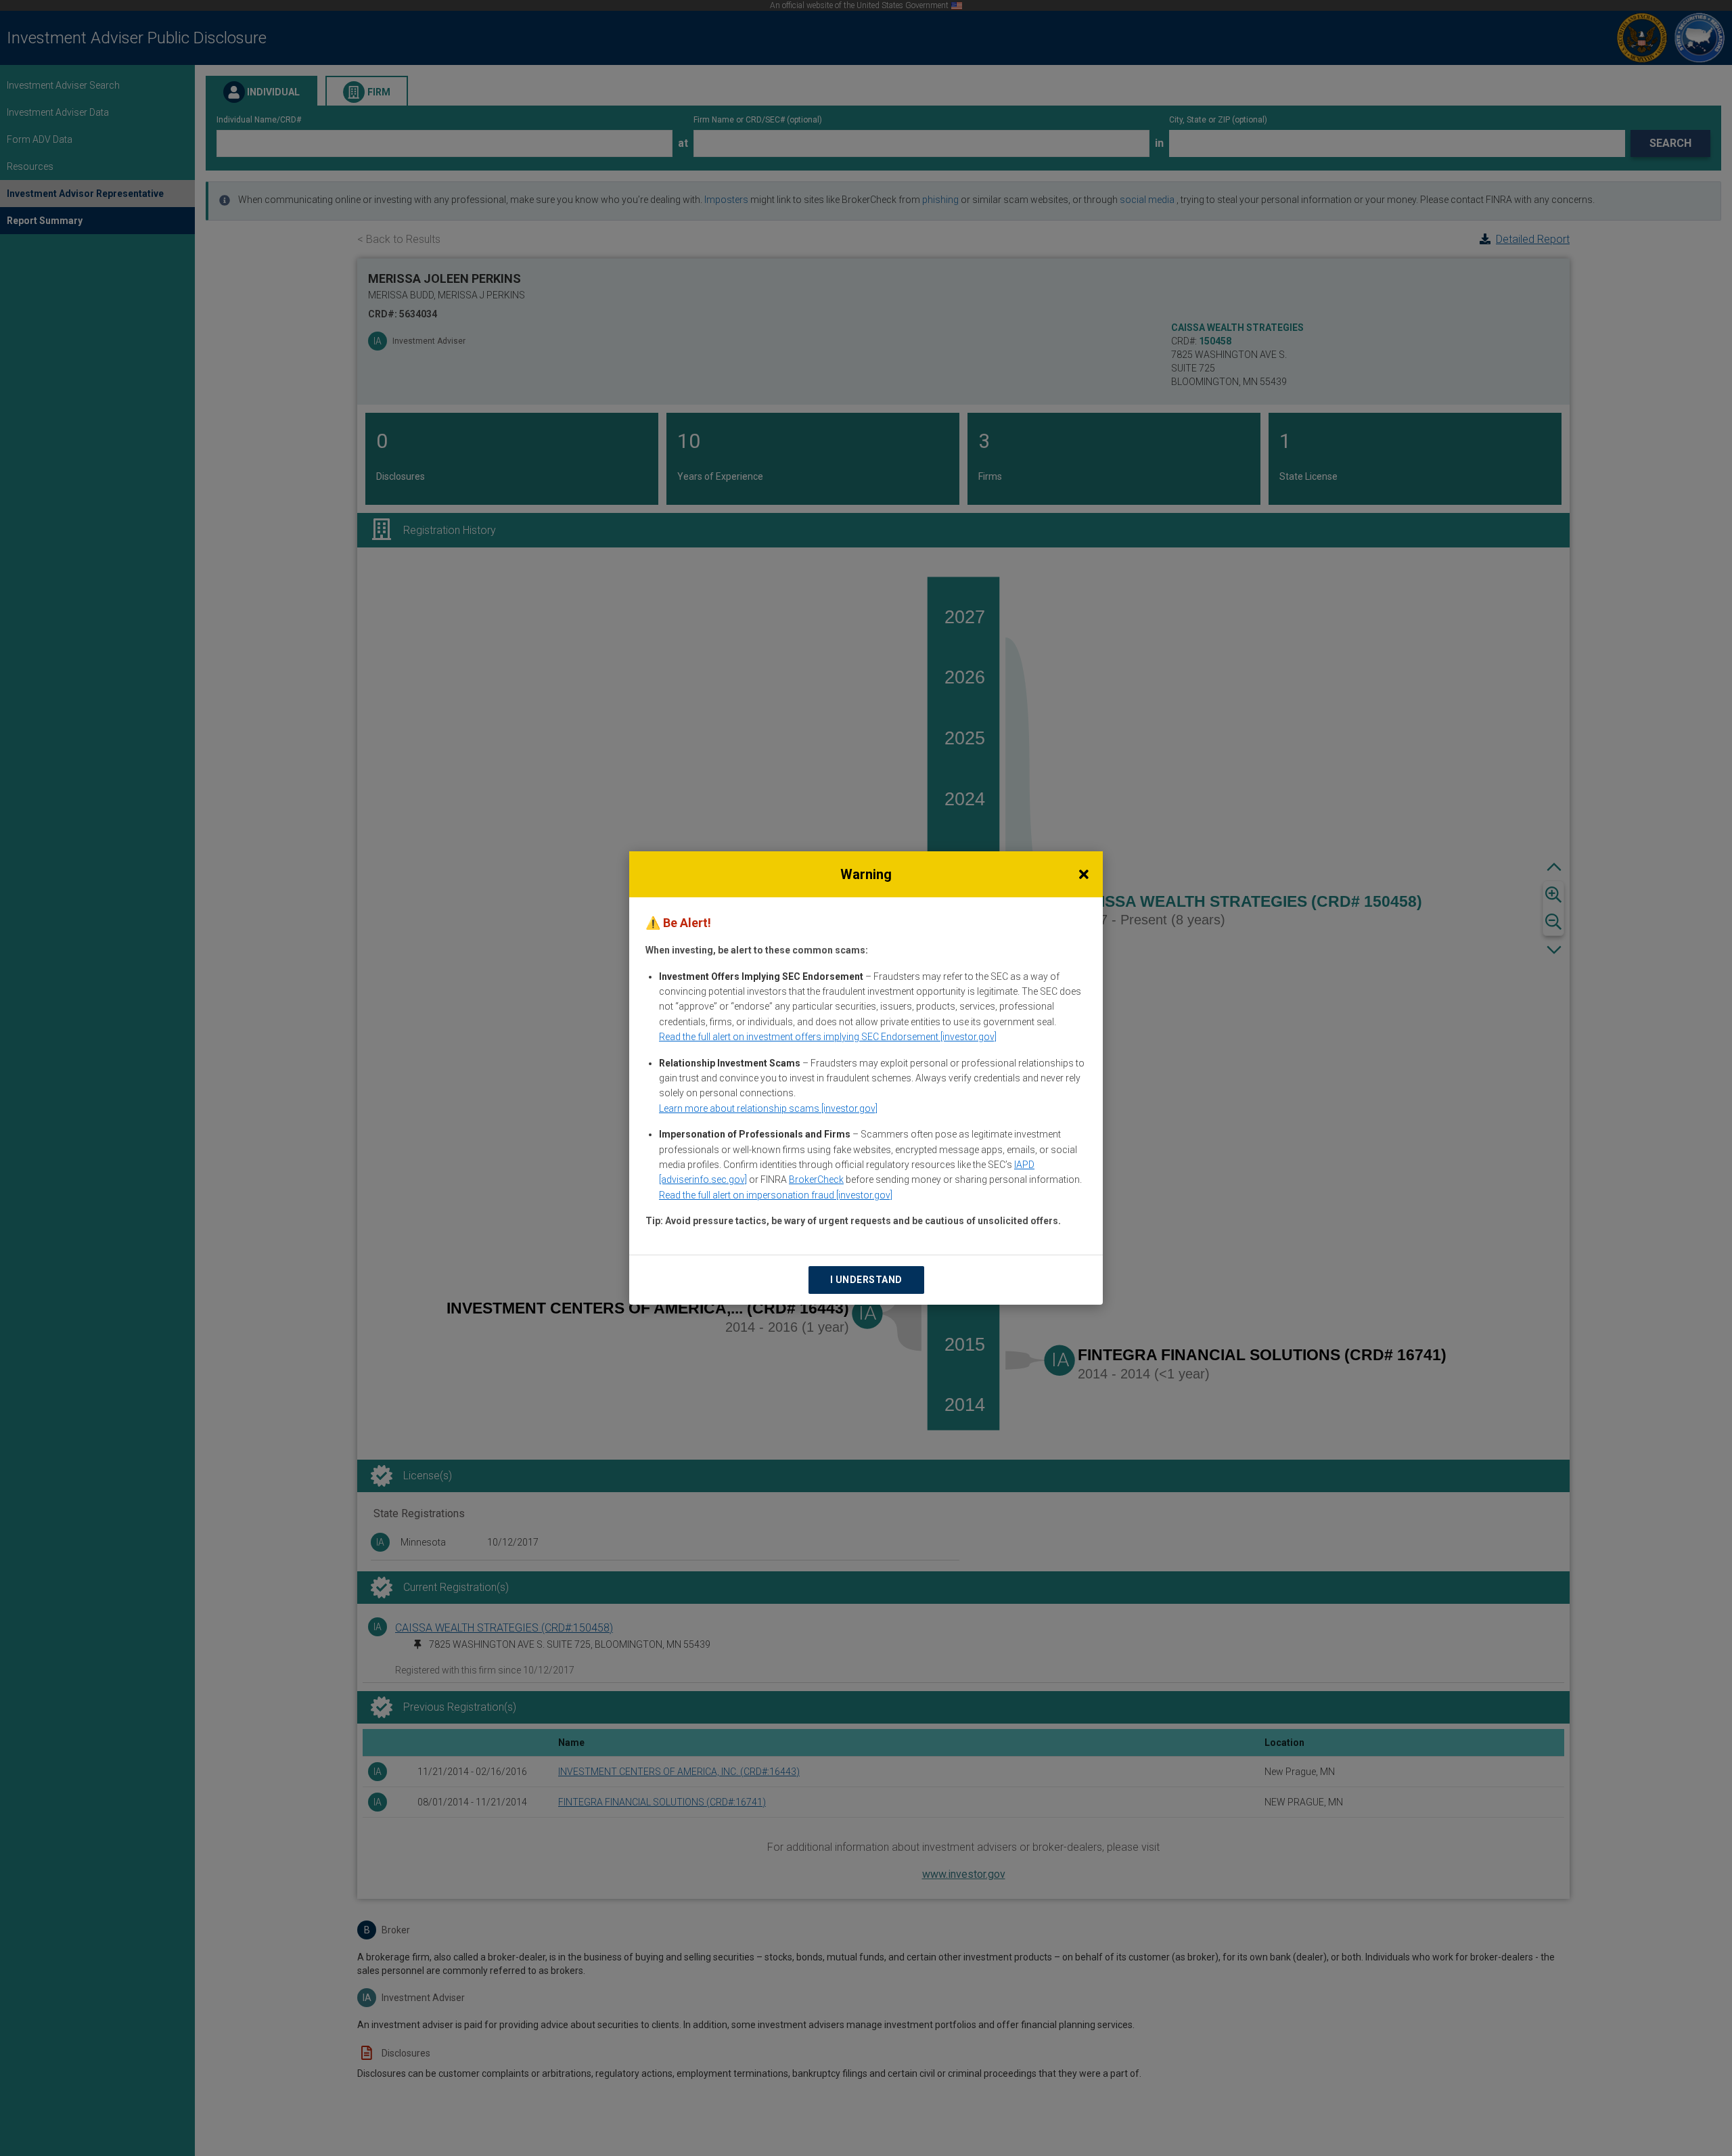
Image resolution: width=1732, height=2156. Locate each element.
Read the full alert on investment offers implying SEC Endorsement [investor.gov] (828, 1037)
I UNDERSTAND (866, 1280)
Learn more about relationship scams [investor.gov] (768, 1108)
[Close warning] (1084, 874)
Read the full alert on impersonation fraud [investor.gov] (776, 1195)
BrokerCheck (816, 1180)
